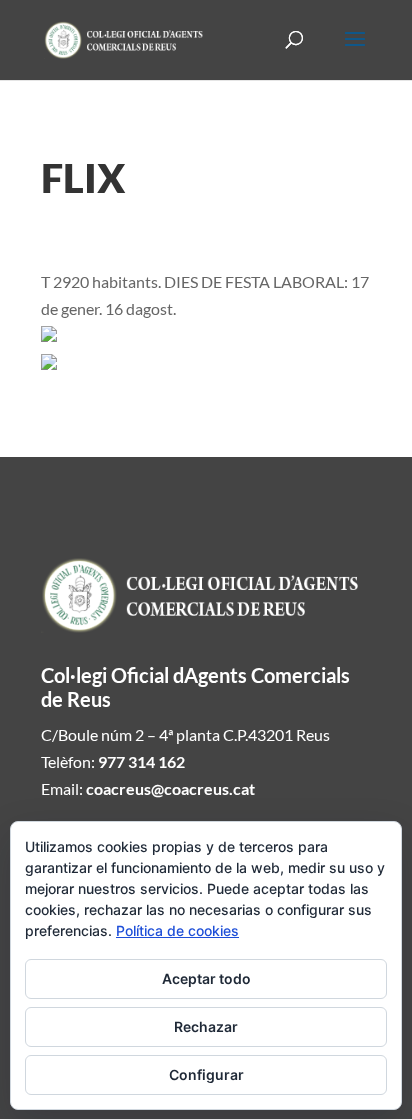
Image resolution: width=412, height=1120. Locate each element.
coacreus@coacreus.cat (170, 788)
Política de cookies (177, 930)
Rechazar (206, 1026)
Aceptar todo (206, 978)
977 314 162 (141, 761)
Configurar (206, 1074)
